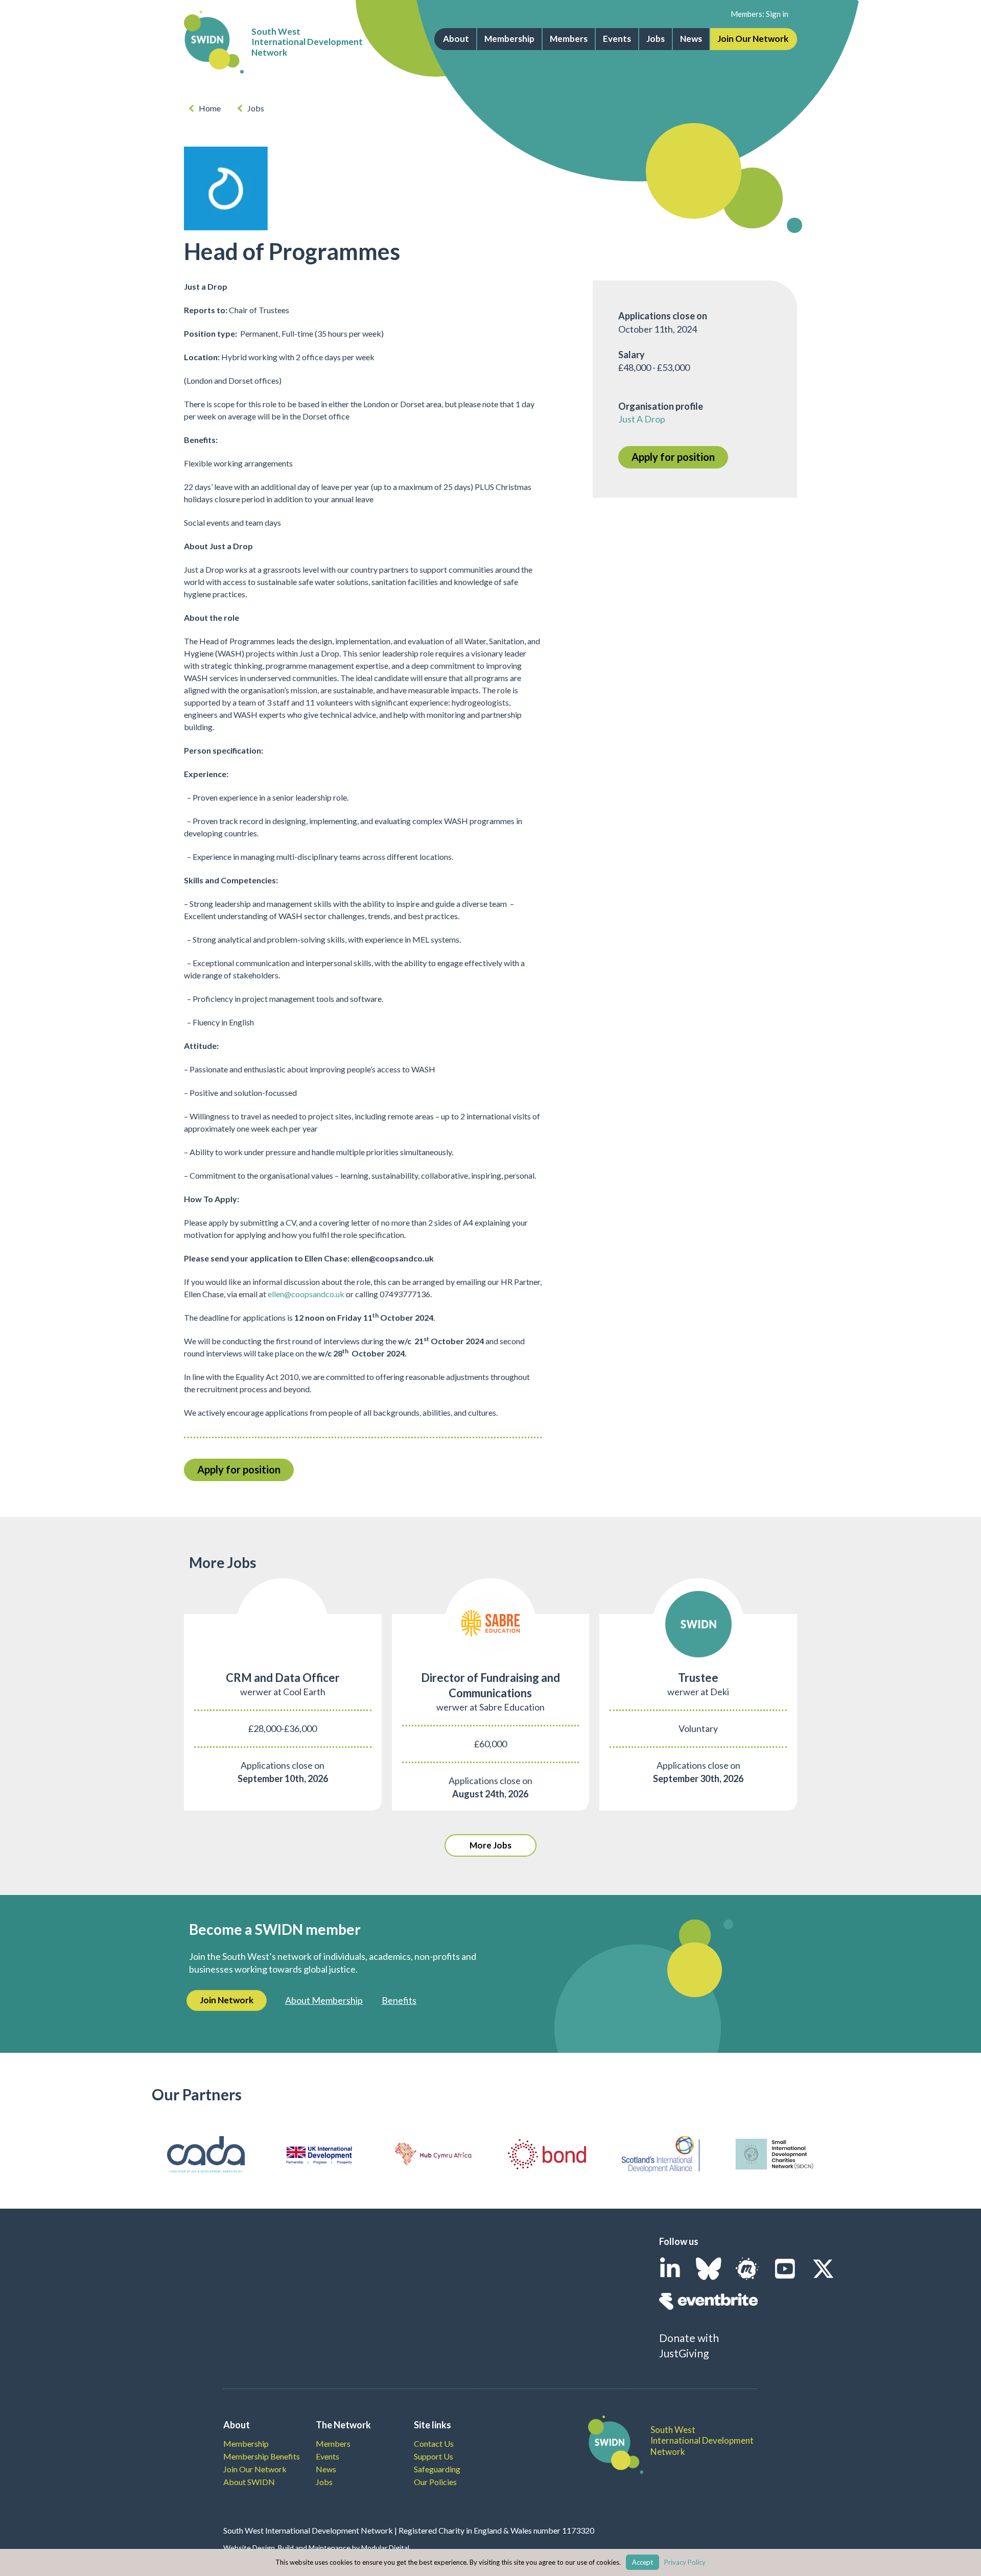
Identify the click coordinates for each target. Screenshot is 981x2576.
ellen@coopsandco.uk (306, 1294)
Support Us (434, 2456)
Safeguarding (437, 2469)
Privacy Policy (685, 2562)
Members (569, 39)
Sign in (777, 14)
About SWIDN (249, 2482)
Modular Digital (385, 2548)
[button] (491, 1845)
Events (617, 39)
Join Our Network (753, 39)
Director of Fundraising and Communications (491, 1685)
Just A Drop (642, 419)
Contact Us (434, 2443)
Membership (509, 39)
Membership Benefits (262, 2456)
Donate (677, 2338)
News (691, 39)
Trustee (698, 1678)
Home (210, 108)
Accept (643, 2562)
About (456, 39)
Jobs (656, 39)
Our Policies (435, 2482)
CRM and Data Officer (283, 1678)
